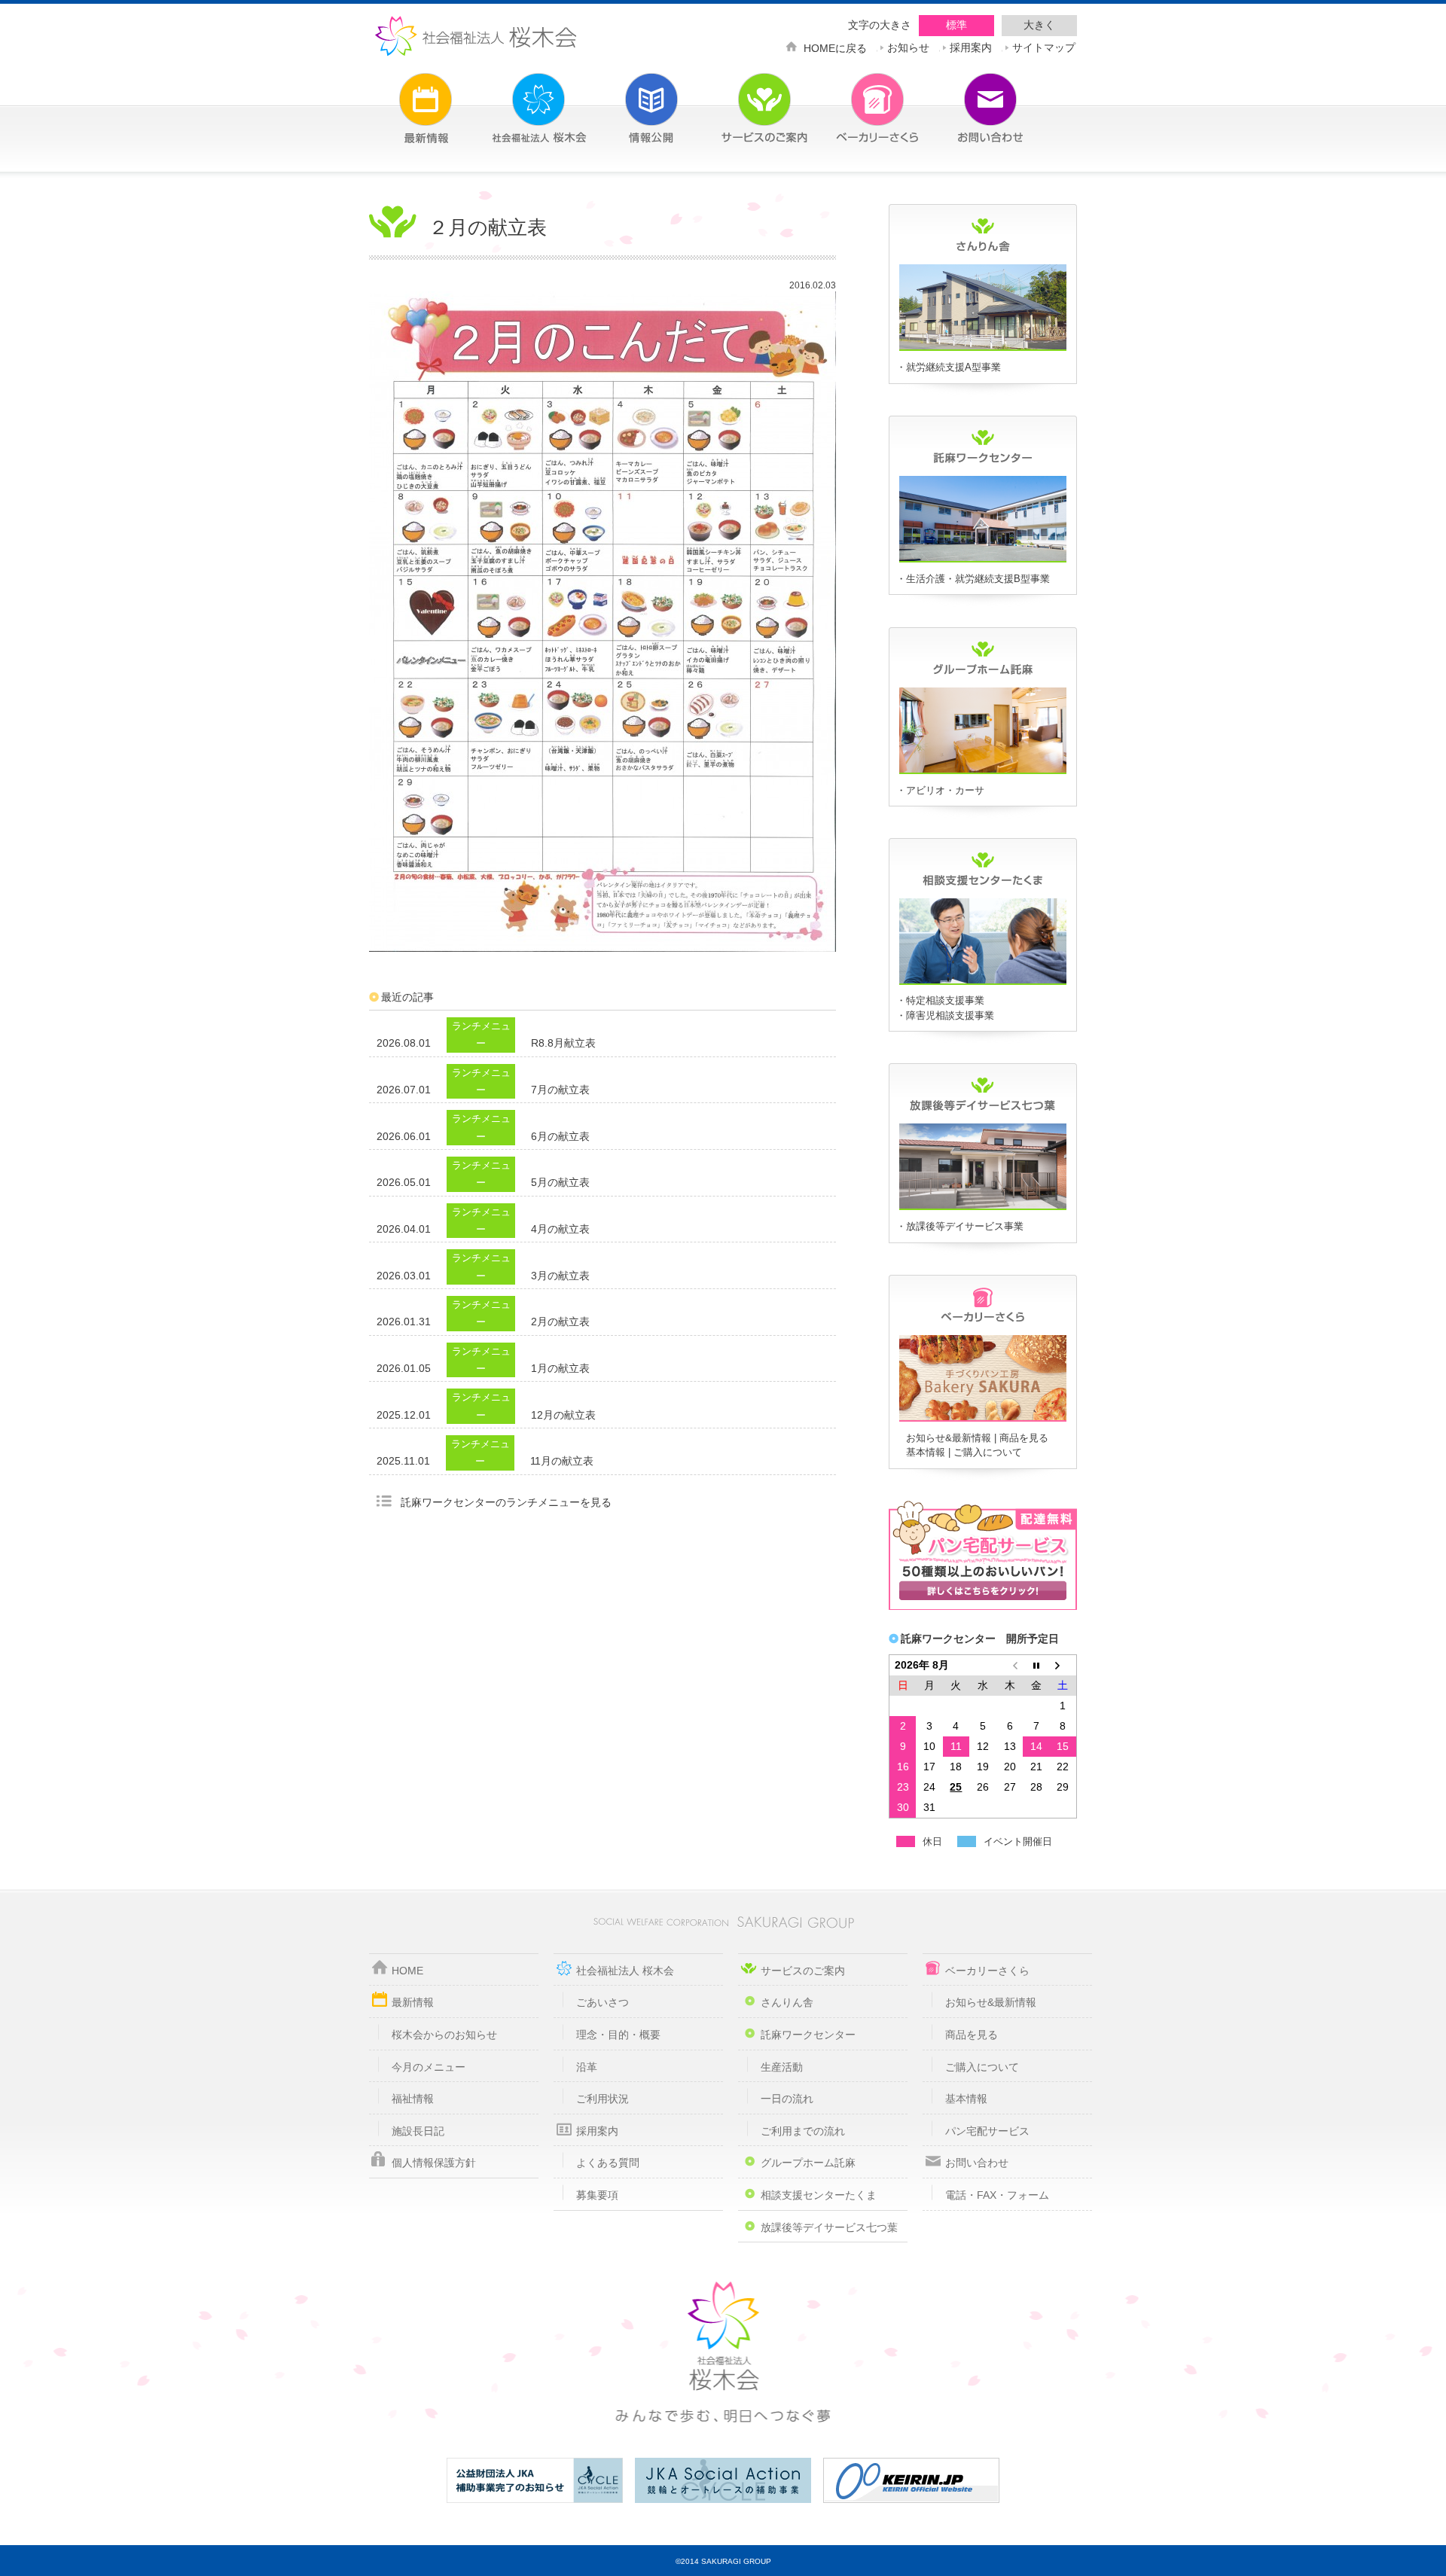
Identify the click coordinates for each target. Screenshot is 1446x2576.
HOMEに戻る (835, 47)
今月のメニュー (429, 2067)
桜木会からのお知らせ (444, 2035)
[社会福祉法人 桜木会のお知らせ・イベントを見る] (403, 99)
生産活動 (782, 2067)
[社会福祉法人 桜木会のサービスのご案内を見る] (742, 99)
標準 (956, 25)
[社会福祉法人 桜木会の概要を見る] (516, 99)
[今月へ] (1036, 1665)
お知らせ (908, 46)
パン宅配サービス (987, 2131)
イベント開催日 (1018, 1841)
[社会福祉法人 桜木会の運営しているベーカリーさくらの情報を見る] (855, 99)
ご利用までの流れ (803, 2131)
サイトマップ (1044, 46)
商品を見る (1024, 1438)
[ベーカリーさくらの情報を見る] (983, 1419)
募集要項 (597, 2195)
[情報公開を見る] (629, 99)
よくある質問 (608, 2163)
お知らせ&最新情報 (949, 1438)
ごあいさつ (602, 2002)
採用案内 (971, 46)
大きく (1039, 25)
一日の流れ (787, 2099)
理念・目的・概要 (618, 2035)
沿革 (587, 2067)
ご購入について (988, 1452)
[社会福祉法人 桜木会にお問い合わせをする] (968, 99)
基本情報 (926, 1452)
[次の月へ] (1063, 1665)
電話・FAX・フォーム (997, 2195)
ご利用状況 (602, 2099)
